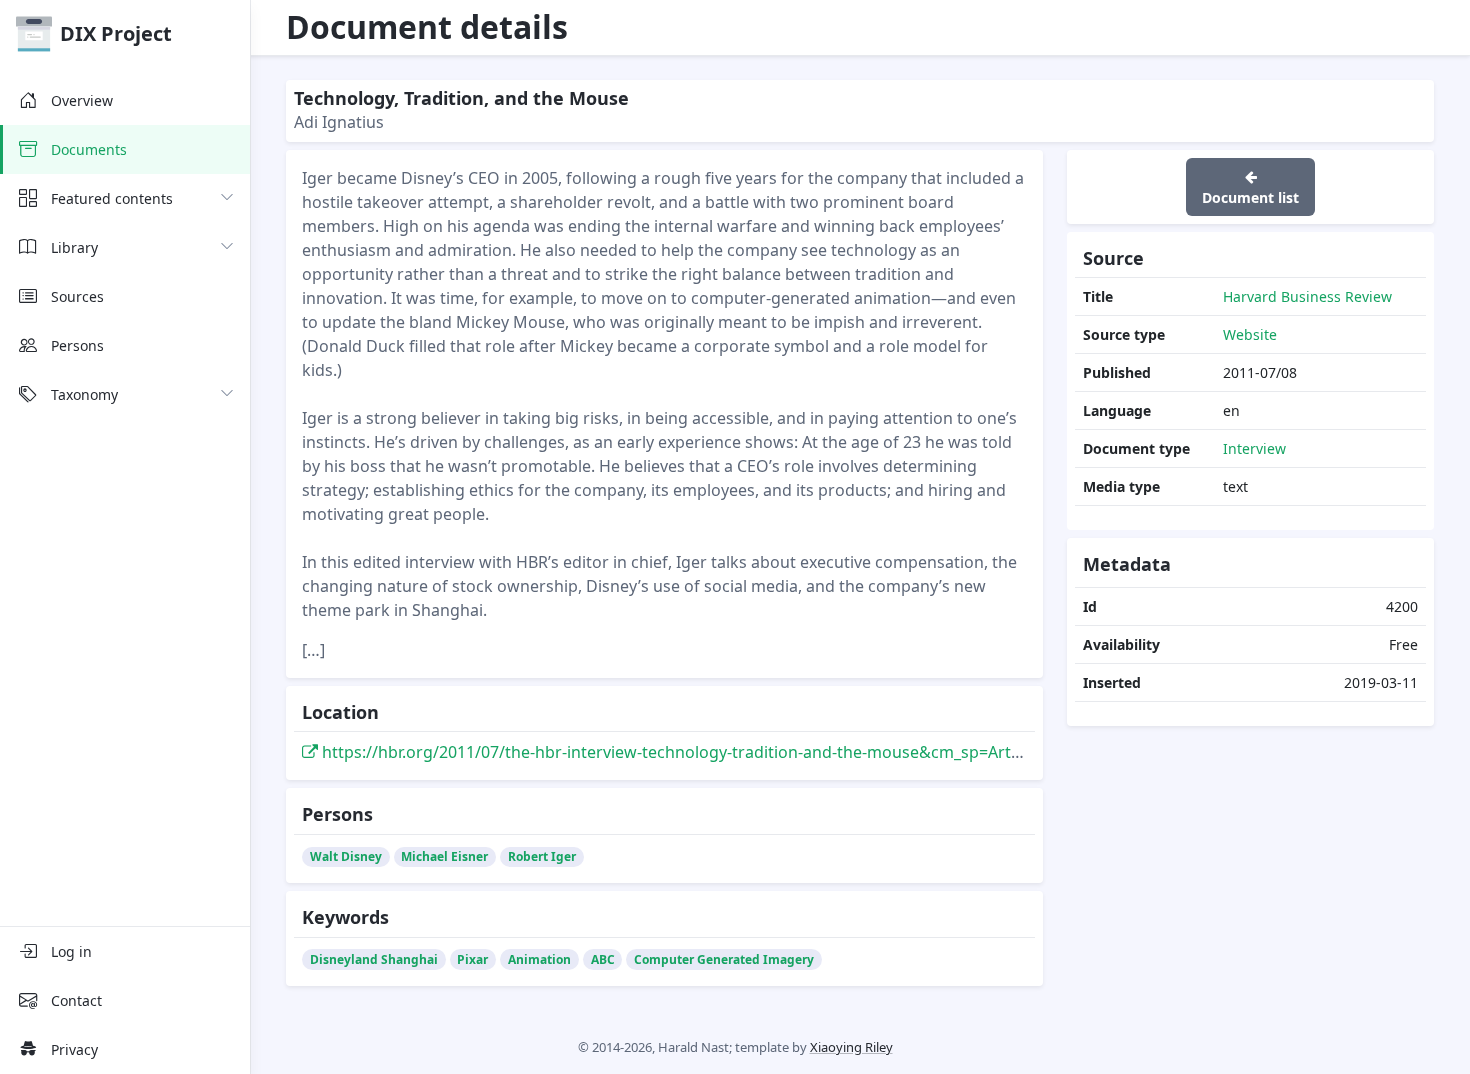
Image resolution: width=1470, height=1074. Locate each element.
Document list (1250, 197)
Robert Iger (542, 856)
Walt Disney (346, 856)
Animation (539, 959)
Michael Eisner (444, 856)
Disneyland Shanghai (374, 959)
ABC (603, 959)
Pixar (472, 959)
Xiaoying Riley (851, 1047)
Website (1250, 334)
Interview (1254, 448)
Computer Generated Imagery (724, 959)
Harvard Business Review (1307, 296)
